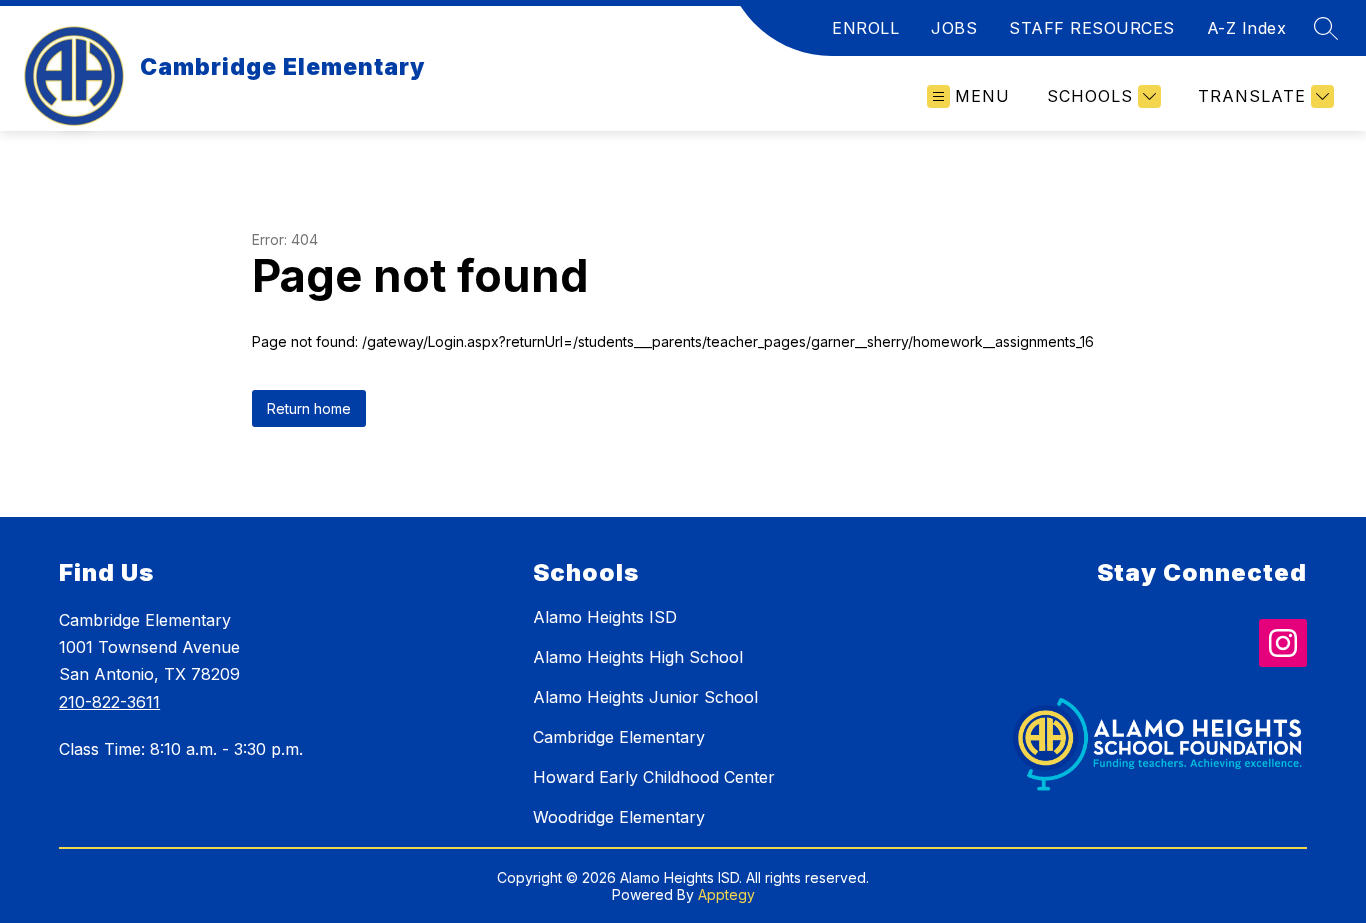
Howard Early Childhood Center (654, 777)
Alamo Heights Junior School (645, 697)
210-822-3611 (109, 702)
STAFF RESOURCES (1092, 28)
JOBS (954, 28)
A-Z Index (1247, 28)
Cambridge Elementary (619, 737)
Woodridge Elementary (619, 817)
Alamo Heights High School (638, 657)
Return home (309, 408)
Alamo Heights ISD (605, 617)
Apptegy (726, 894)
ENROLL (865, 28)
